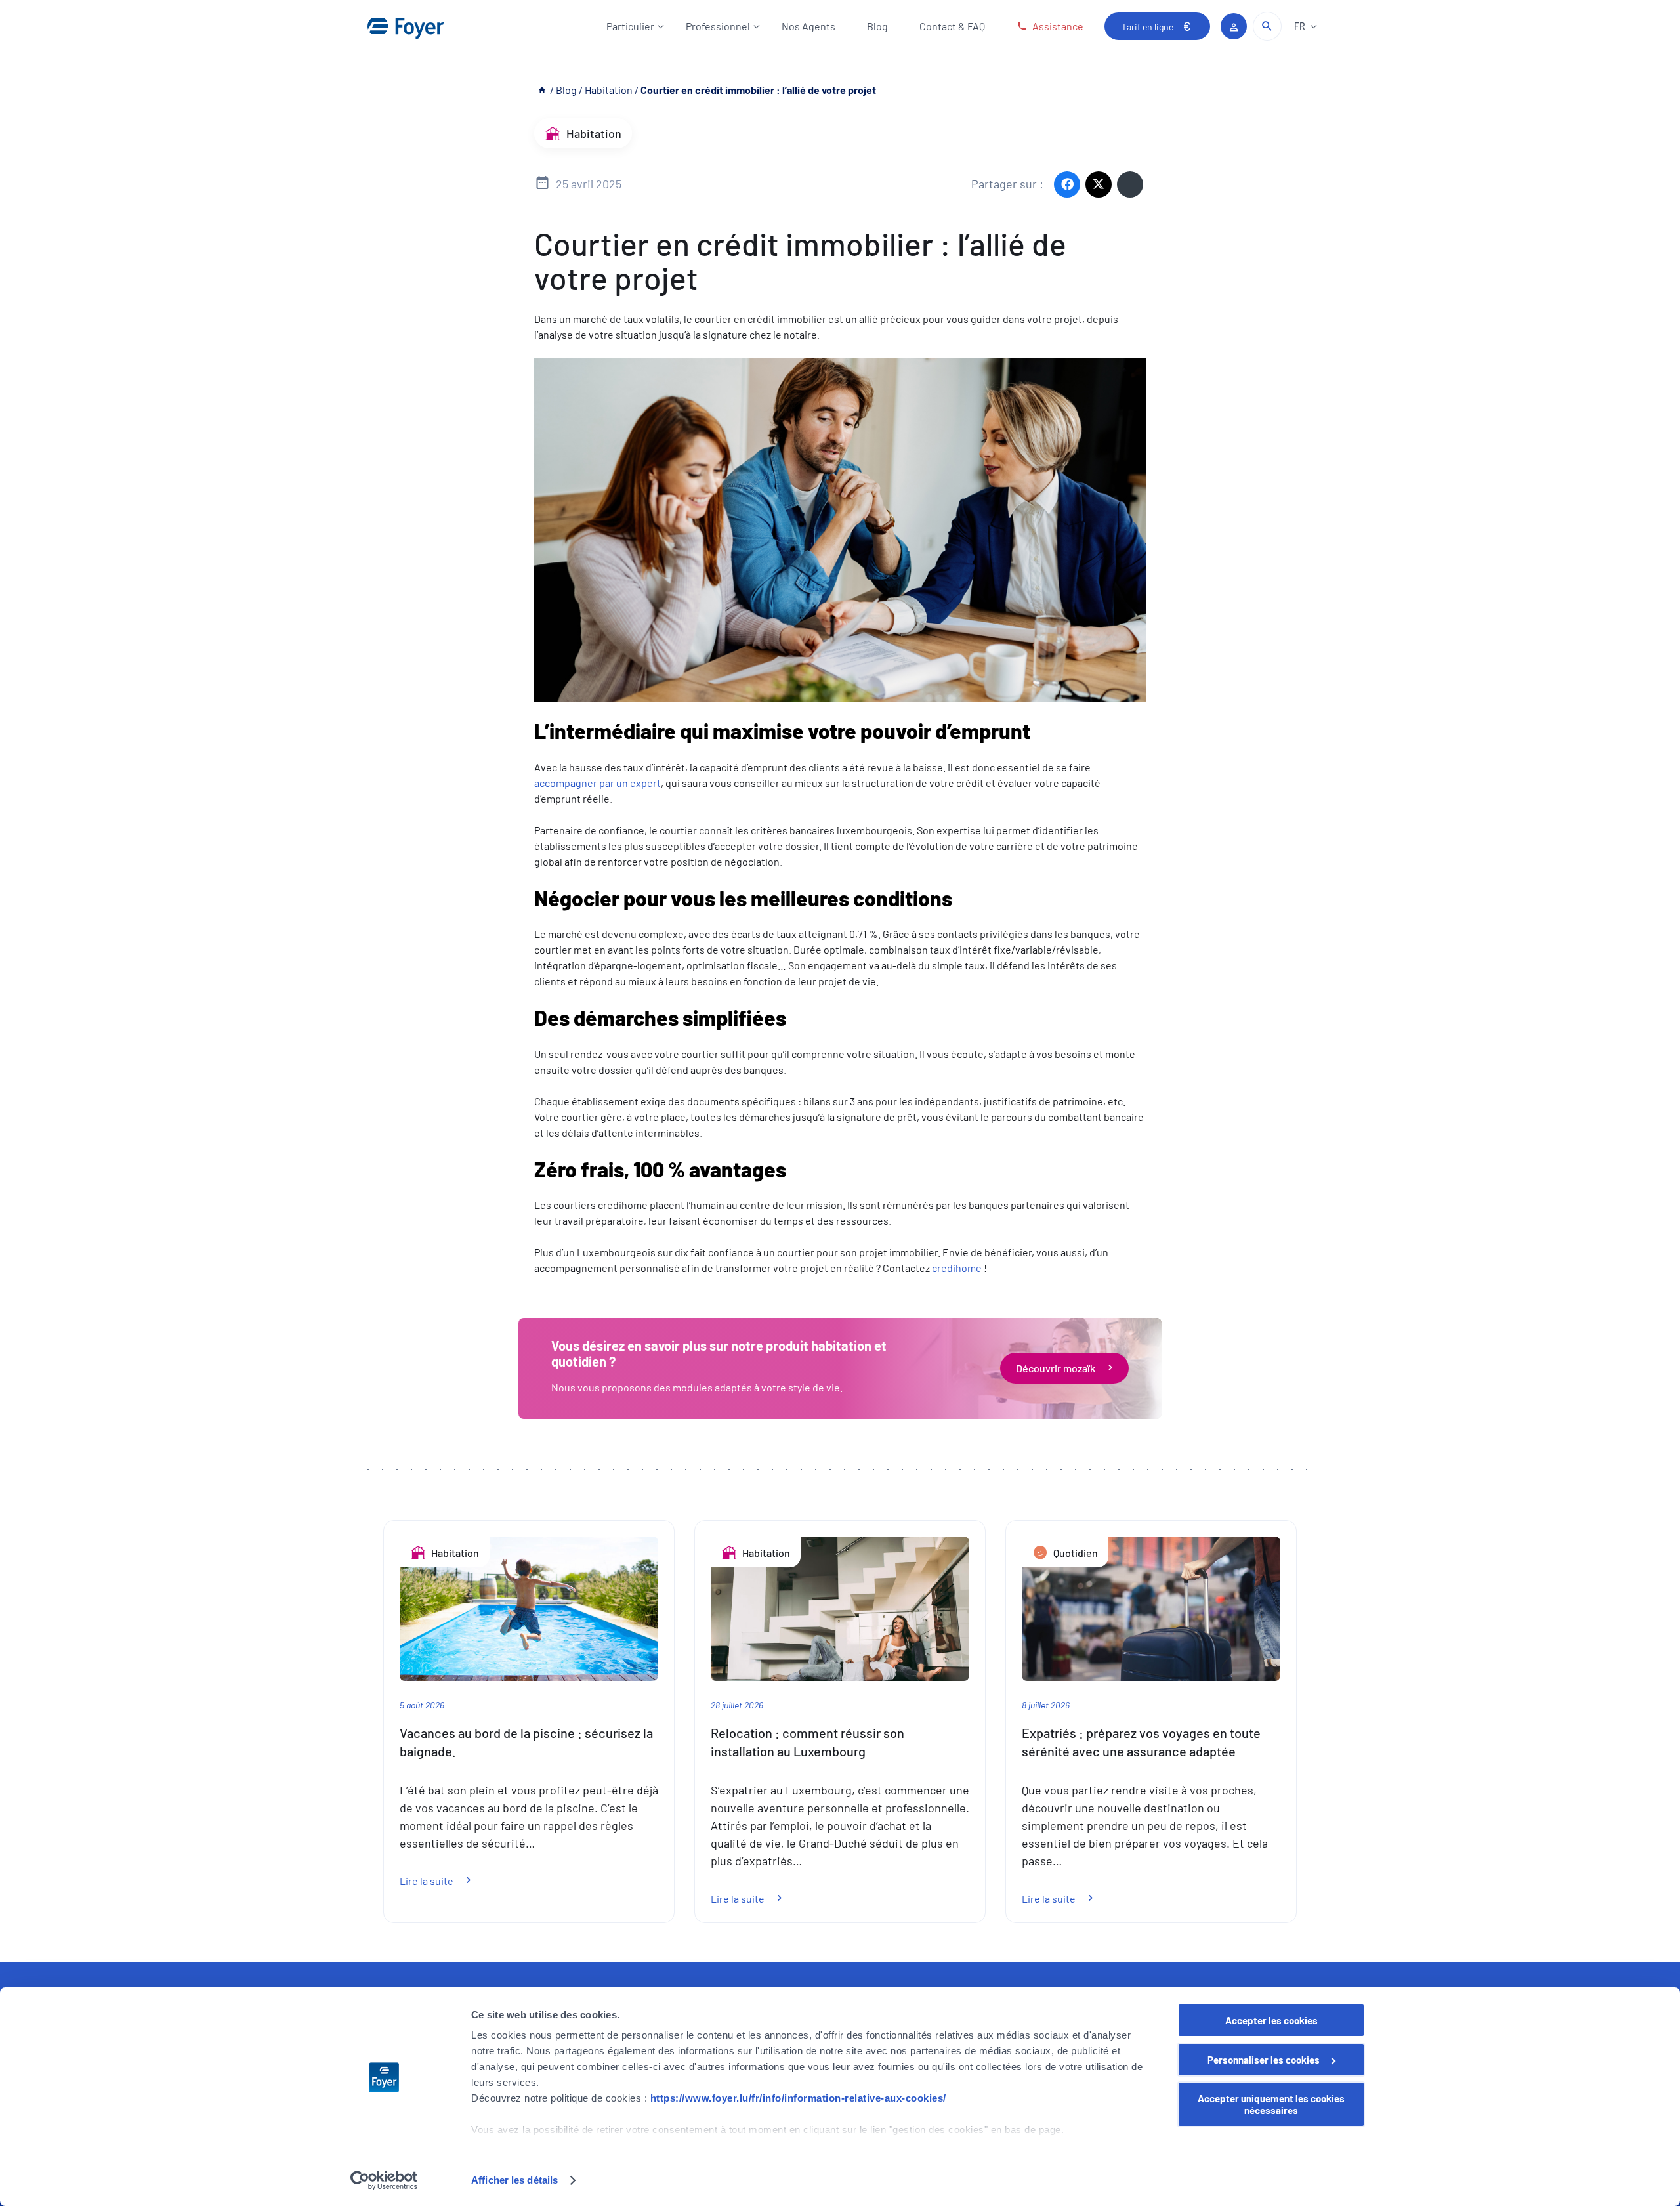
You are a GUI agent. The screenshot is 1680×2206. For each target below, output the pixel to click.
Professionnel (718, 26)
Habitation (609, 90)
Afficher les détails (514, 2180)
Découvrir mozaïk (1056, 1368)
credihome (957, 1268)
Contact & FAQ (952, 26)
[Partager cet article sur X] (1099, 184)
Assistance (1058, 26)
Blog (877, 26)
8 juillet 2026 (1046, 1705)
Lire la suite (443, 1881)
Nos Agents (808, 26)
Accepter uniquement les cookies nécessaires (1271, 2104)
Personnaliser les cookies (1264, 2060)
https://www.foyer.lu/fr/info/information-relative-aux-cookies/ (798, 2098)
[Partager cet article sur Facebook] (1067, 184)
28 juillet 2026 (737, 1705)
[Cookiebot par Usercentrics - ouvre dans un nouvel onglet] (384, 2180)
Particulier (630, 26)
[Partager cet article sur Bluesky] (1130, 184)
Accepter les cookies (1271, 2020)
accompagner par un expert (598, 783)
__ (543, 90)
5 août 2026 (422, 1705)
